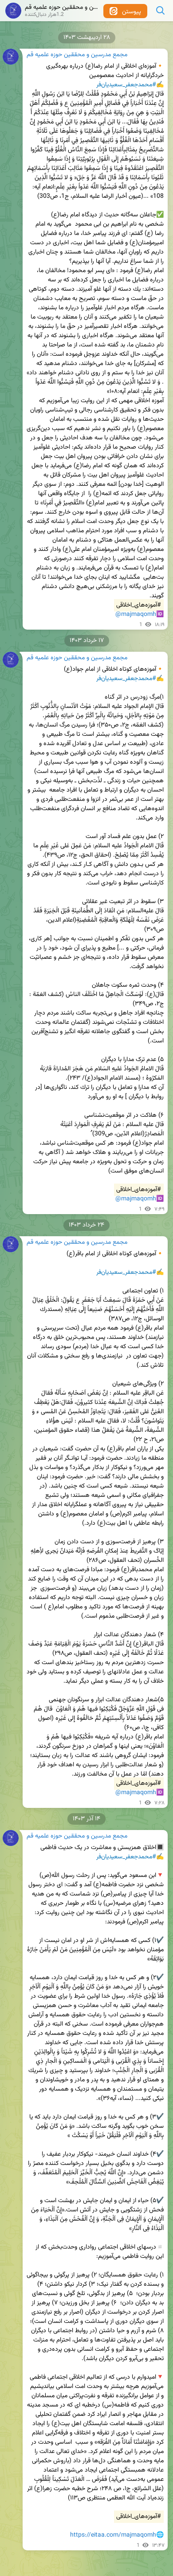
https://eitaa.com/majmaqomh (113, 2535)
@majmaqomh (136, 615)
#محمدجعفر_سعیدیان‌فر (126, 85)
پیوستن (131, 12)
